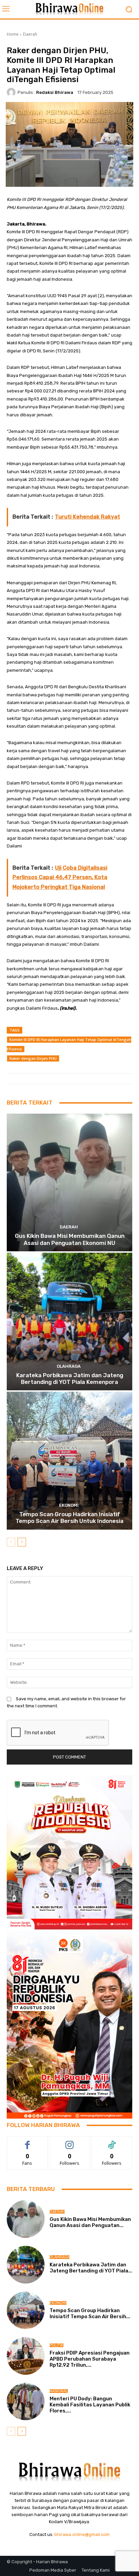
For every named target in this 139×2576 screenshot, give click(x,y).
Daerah (30, 34)
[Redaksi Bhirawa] (12, 92)
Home (13, 34)
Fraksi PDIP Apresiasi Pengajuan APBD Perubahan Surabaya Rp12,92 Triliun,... (90, 2359)
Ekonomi (69, 1505)
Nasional (59, 2391)
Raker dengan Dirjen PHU (33, 1058)
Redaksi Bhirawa (55, 92)
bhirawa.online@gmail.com (82, 2534)
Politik (57, 2345)
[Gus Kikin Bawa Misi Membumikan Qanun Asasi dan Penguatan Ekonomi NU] (69, 1182)
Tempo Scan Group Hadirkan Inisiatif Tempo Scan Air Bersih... (90, 2313)
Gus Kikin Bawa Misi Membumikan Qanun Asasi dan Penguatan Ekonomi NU (70, 1239)
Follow (70, 2141)
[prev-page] (11, 1542)
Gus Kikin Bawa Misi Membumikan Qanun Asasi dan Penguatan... (90, 2222)
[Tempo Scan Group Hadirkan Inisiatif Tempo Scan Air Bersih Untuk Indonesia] (69, 1460)
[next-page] (22, 1542)
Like (27, 2141)
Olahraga (69, 1366)
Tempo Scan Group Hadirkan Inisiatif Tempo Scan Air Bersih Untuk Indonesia (69, 1518)
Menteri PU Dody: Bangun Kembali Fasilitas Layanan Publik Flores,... (90, 2405)
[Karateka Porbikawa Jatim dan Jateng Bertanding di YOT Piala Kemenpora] (69, 1321)
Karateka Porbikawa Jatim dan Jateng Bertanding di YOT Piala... (91, 2268)
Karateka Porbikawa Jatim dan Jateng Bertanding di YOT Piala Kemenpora (70, 1379)
